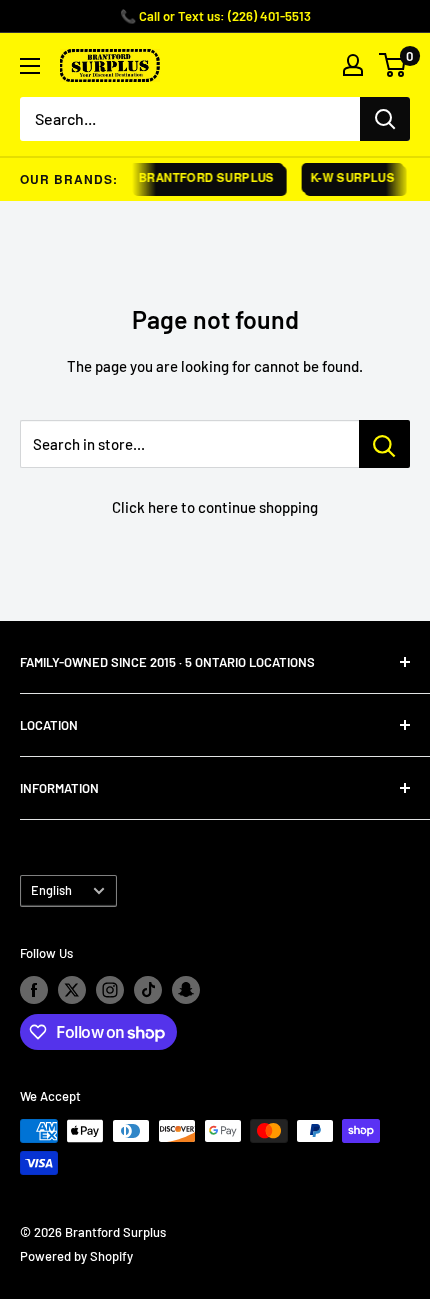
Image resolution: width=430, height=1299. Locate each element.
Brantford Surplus (202, 177)
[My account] (353, 65)
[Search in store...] (384, 444)
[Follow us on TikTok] (148, 990)
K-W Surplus (348, 177)
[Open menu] (30, 66)
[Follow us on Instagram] (110, 990)
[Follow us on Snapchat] (186, 990)
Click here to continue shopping (215, 507)
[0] (393, 65)
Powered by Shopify (76, 1256)
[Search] (385, 119)
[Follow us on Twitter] (72, 990)
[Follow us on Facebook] (34, 990)
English (51, 890)
